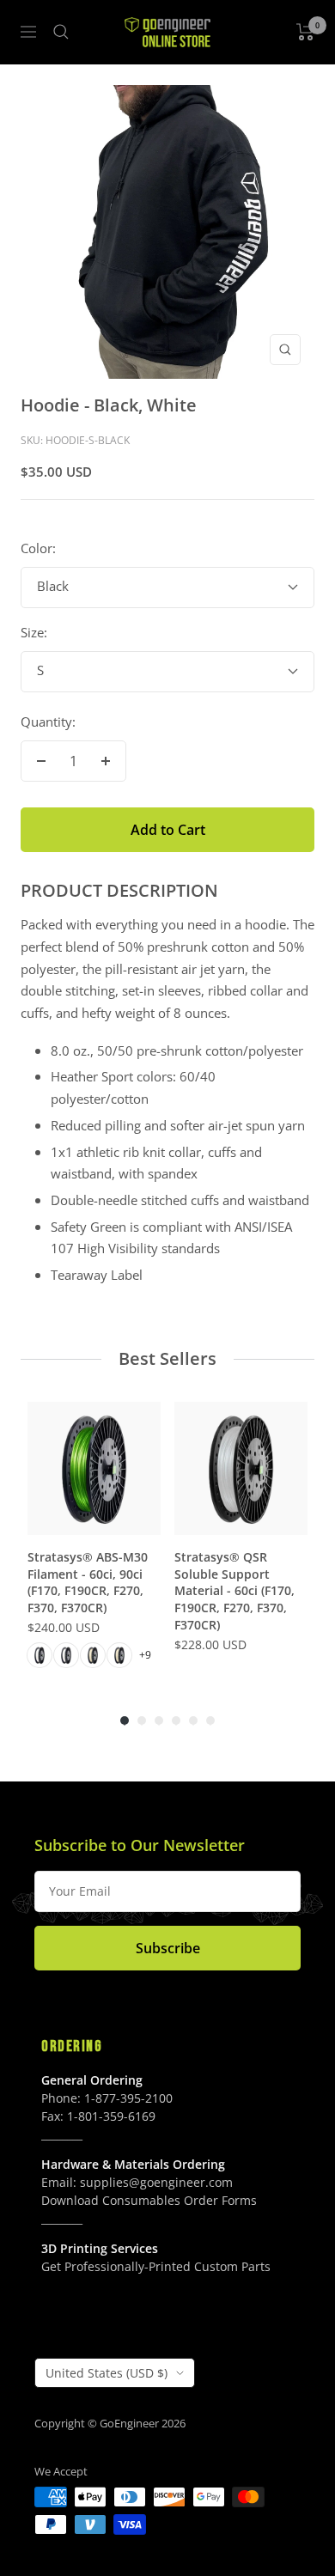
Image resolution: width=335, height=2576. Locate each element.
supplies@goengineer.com (156, 2182)
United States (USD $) (107, 2373)
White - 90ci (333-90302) (66, 1655)
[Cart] (305, 32)
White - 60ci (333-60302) (40, 1655)
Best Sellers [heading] (167, 1358)
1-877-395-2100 (128, 2098)
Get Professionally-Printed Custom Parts (156, 2266)
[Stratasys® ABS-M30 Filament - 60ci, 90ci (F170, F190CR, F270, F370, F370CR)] (94, 1468)
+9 (145, 1655)
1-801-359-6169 (111, 2116)
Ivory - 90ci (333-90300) (119, 1655)
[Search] (61, 32)
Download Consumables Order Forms (149, 2200)
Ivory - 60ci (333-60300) (93, 1655)
